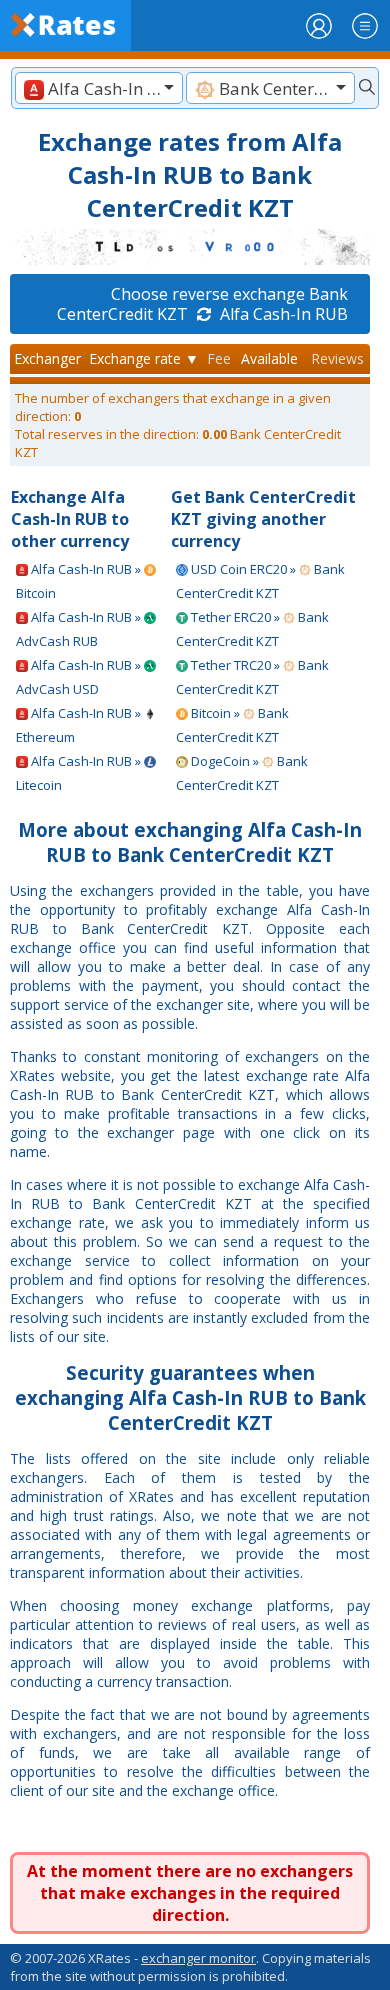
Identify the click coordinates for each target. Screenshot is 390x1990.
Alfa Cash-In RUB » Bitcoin (80, 581)
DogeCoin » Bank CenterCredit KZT (242, 773)
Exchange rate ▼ (144, 358)
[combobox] (99, 88)
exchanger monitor (198, 1958)
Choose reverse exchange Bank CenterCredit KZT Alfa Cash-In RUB (202, 304)
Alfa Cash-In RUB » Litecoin (80, 773)
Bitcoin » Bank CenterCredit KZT (232, 725)
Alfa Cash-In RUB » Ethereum (80, 725)
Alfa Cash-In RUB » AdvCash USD (80, 677)
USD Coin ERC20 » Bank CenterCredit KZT (260, 581)
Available (269, 358)
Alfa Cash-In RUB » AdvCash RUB (80, 629)
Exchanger (47, 358)
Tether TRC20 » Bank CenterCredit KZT (252, 677)
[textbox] (99, 88)
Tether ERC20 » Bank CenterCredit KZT (252, 629)
